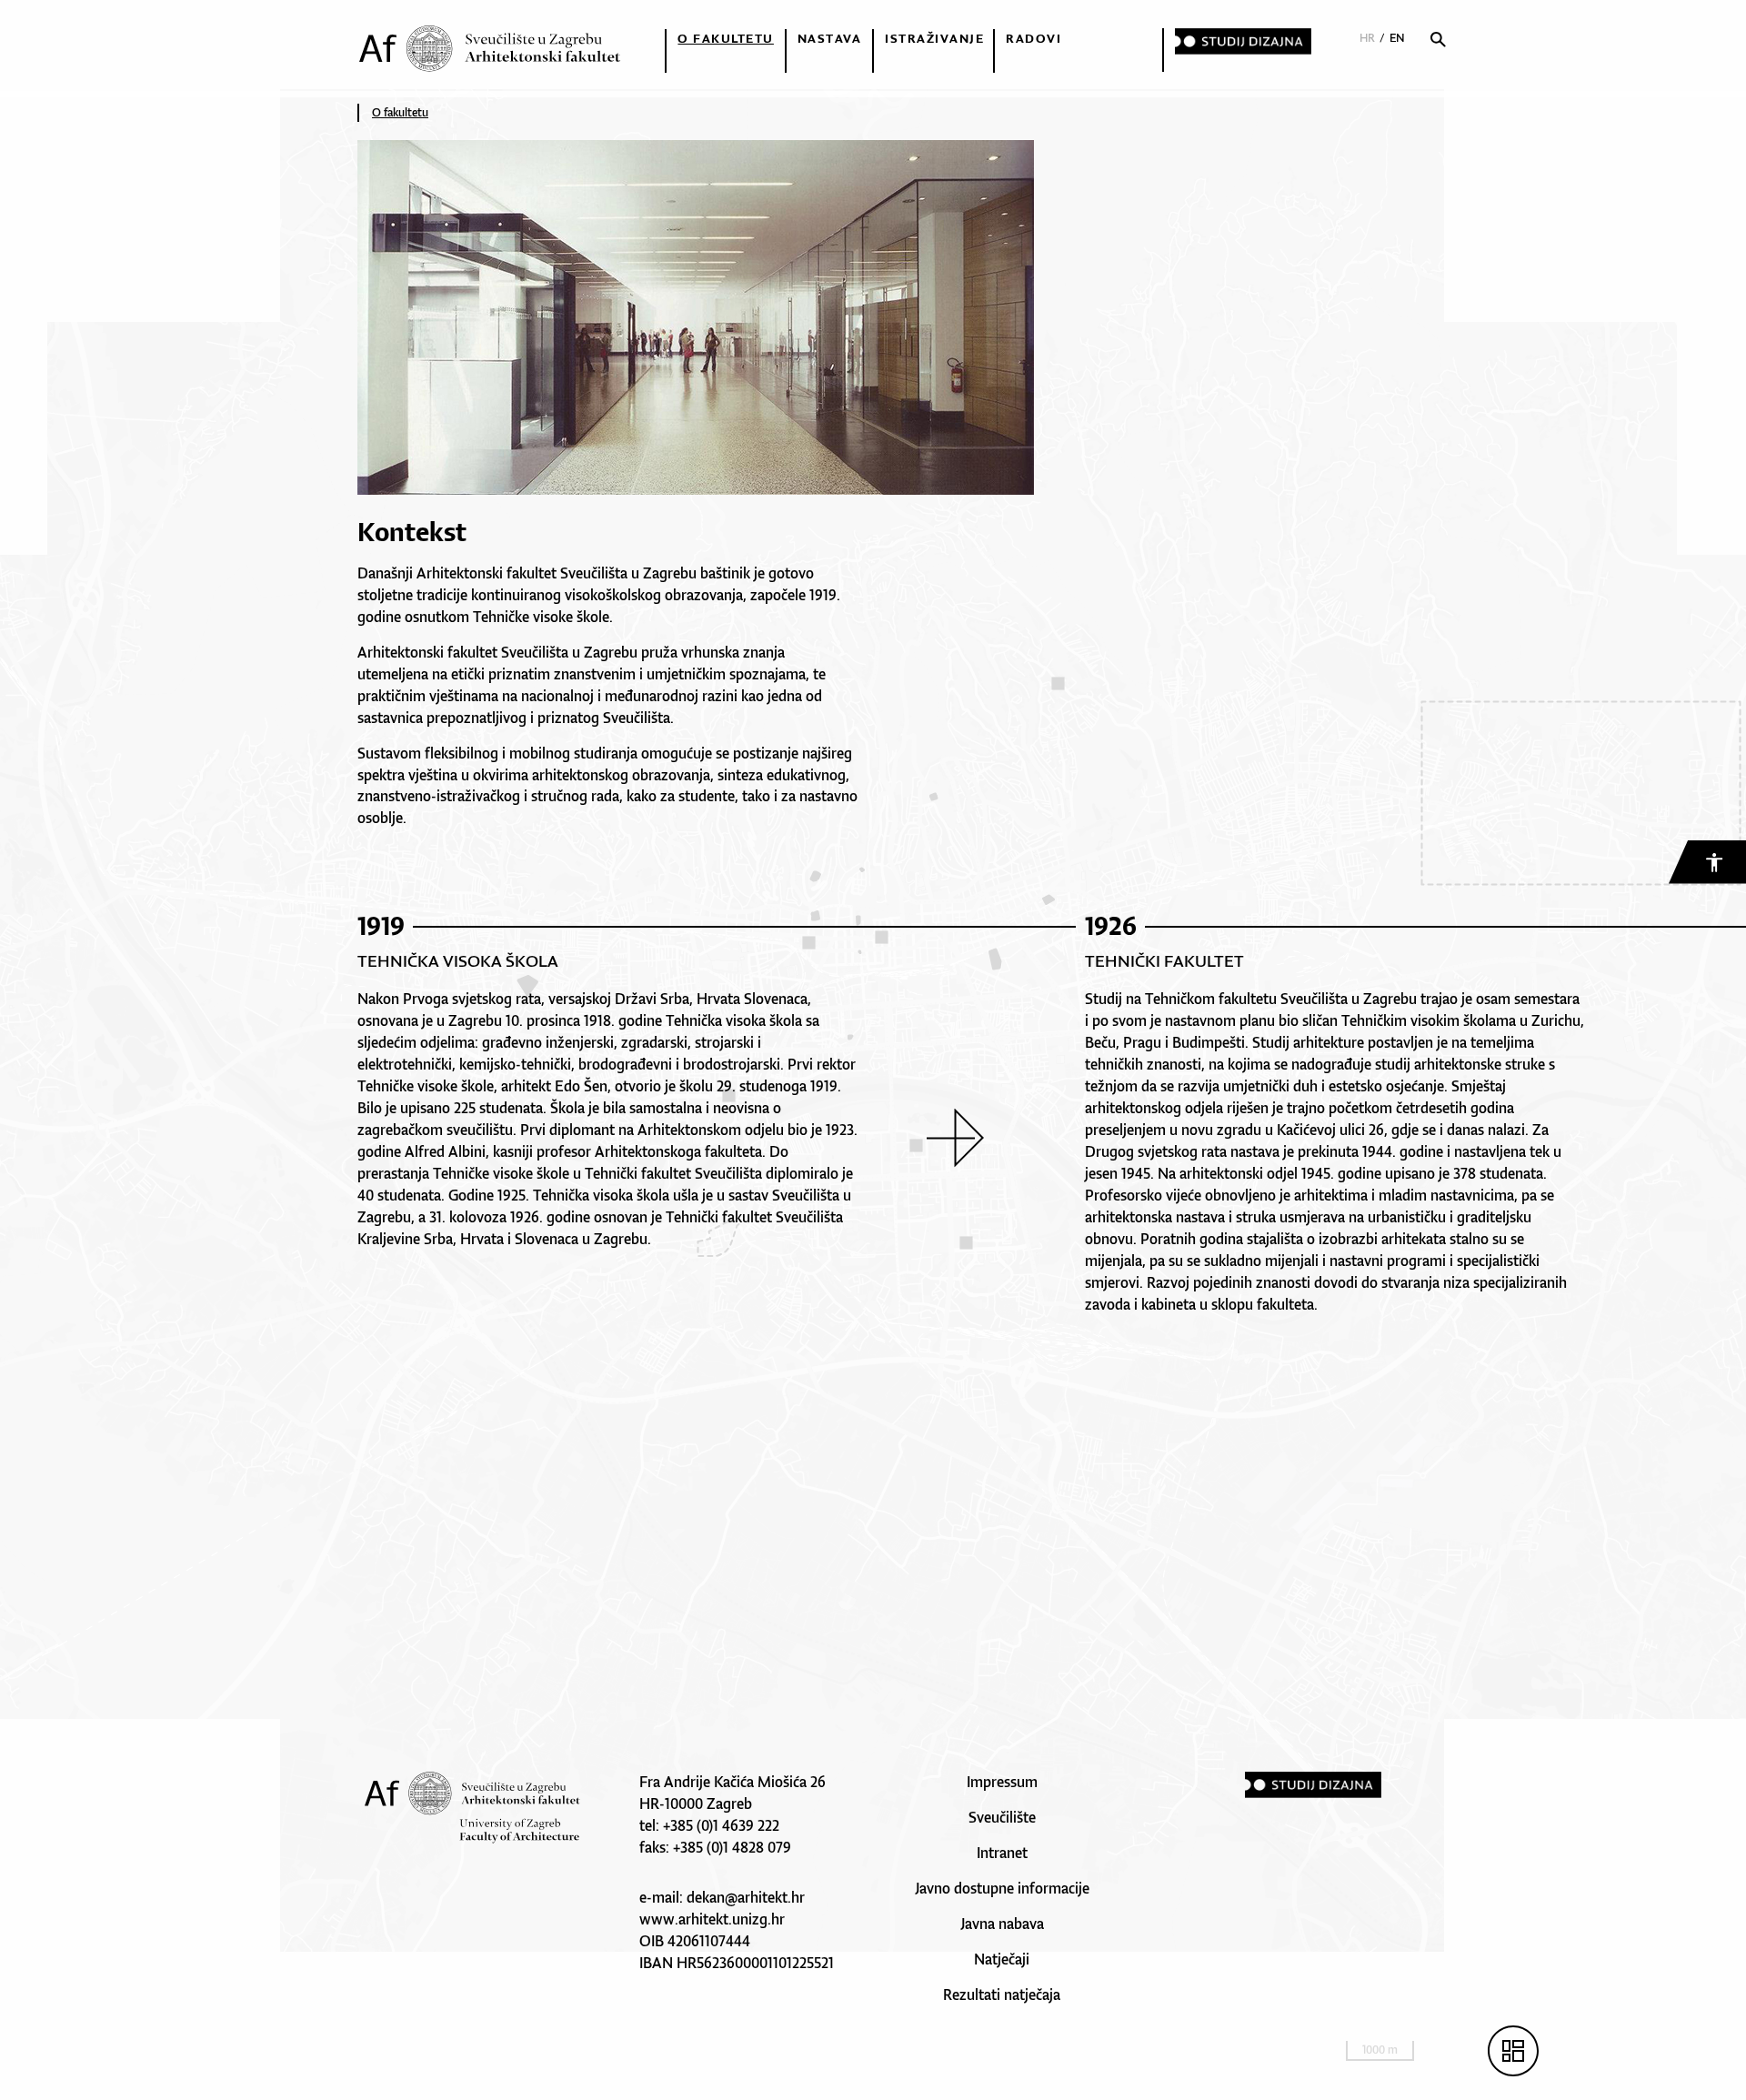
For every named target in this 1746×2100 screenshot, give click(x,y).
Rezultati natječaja (1002, 1994)
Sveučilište (1002, 1817)
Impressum (1002, 1782)
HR (1367, 38)
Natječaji (1002, 1959)
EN (1397, 38)
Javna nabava (1002, 1924)
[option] (717, 1083)
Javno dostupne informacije (1002, 1888)
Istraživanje (934, 38)
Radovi (1034, 38)
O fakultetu (726, 38)
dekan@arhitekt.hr (746, 1897)
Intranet (1002, 1853)
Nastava (830, 38)
